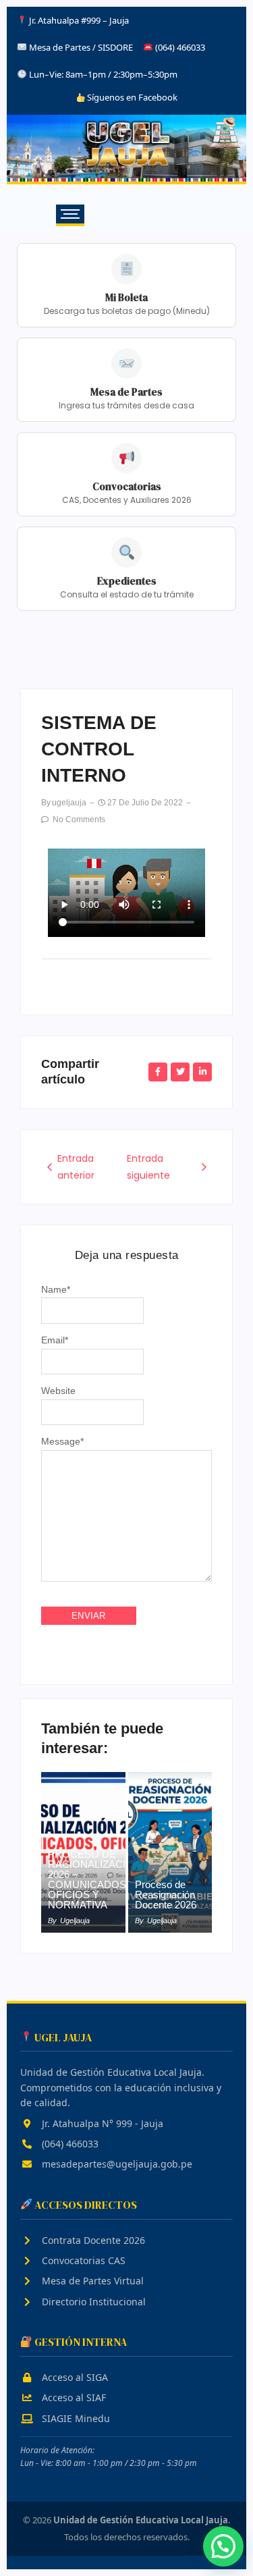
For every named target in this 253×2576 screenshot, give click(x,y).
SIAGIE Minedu (75, 2418)
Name (56, 1289)
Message (62, 1441)
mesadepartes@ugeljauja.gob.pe (116, 2164)
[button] (223, 2546)
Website (58, 1391)
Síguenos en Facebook (131, 97)
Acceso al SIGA (74, 2377)
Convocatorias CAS (82, 2260)
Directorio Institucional (92, 2302)
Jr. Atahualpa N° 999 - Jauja (101, 2123)
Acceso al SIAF (73, 2397)
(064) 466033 (69, 2144)
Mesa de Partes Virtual (91, 2281)
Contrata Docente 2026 (92, 2240)
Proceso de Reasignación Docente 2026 (166, 1895)
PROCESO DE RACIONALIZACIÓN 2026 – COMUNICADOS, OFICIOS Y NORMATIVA (94, 1879)
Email (55, 1340)
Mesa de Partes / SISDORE (81, 47)
